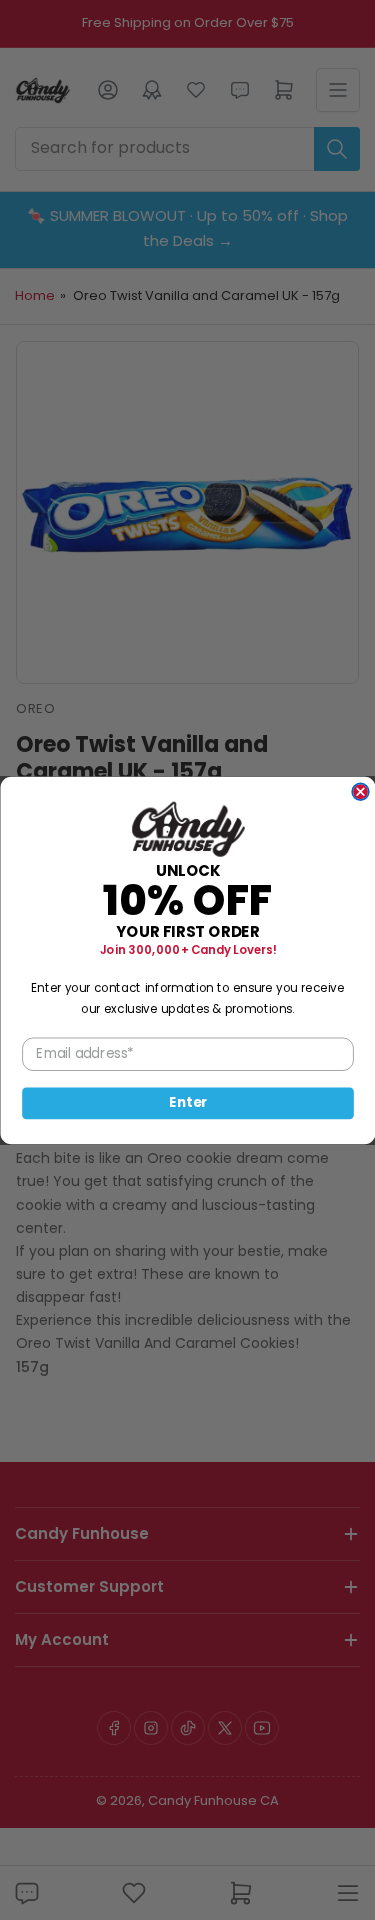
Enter (188, 1102)
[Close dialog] (360, 791)
